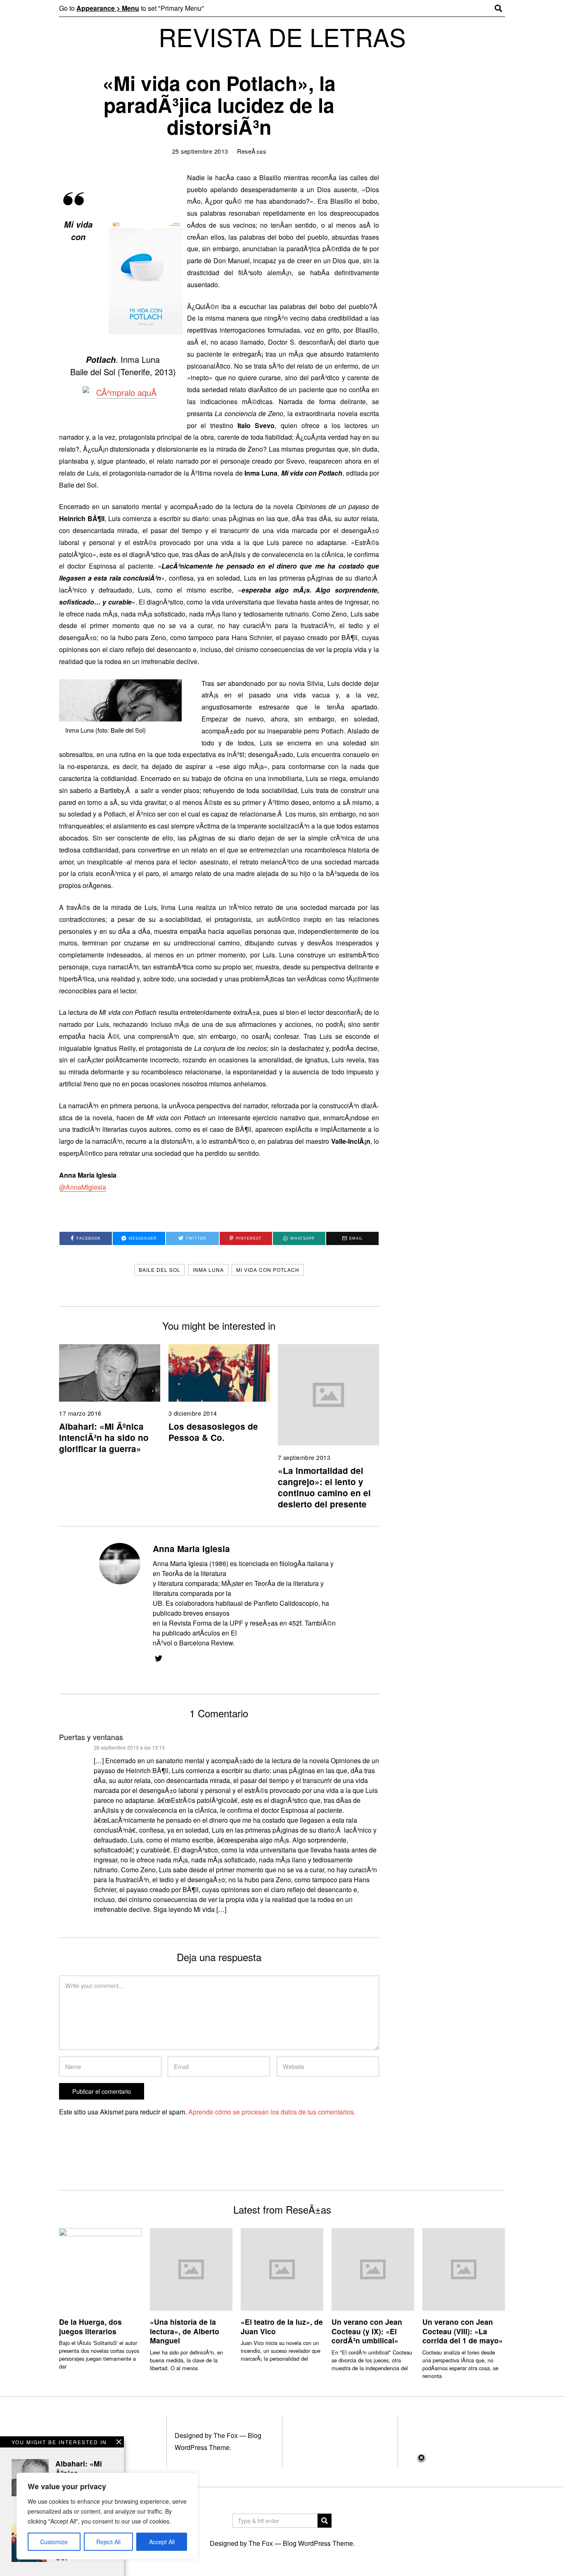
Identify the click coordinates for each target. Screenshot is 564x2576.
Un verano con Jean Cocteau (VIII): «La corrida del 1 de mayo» (463, 2331)
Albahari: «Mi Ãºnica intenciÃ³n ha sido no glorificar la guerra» (104, 1437)
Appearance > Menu (108, 8)
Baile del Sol (160, 1270)
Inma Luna (208, 1270)
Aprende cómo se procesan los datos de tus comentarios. (272, 2112)
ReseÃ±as (251, 151)
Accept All (162, 2542)
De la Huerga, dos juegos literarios (90, 2326)
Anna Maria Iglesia (191, 1549)
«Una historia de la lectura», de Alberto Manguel (185, 2331)
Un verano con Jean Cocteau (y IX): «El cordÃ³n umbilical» (367, 2331)
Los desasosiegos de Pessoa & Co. (213, 1432)
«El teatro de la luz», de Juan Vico (282, 2326)
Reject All (108, 2542)
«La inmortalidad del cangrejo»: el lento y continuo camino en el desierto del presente (324, 1487)
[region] (107, 2516)
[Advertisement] (282, 2514)
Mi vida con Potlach (268, 1270)
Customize (54, 2542)
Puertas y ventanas (91, 1737)
